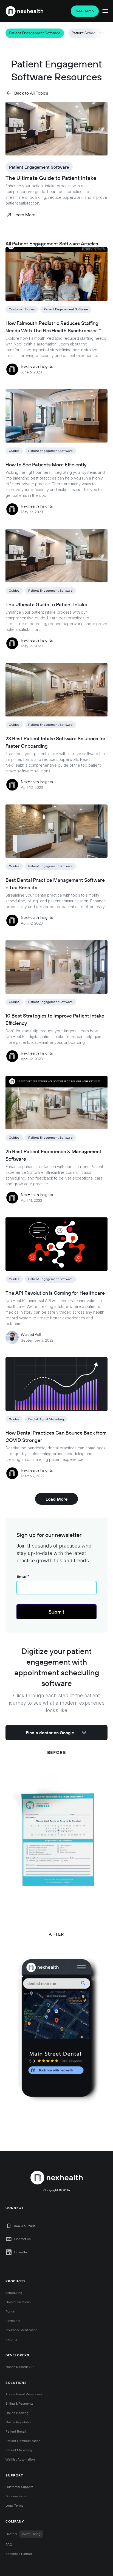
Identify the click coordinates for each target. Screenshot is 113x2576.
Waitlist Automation (20, 2459)
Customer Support (19, 2487)
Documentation (17, 2496)
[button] (11, 33)
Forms (10, 2311)
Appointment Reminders (24, 2394)
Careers (23, 2534)
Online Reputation (19, 2422)
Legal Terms (14, 2505)
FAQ (9, 2544)
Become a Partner (19, 2554)
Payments (13, 2321)
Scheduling (14, 2293)
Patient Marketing (19, 2450)
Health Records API (20, 2367)
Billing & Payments (19, 2403)
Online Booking (17, 2413)
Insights (11, 2339)
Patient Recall (16, 2431)
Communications (18, 2302)
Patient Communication (23, 2441)
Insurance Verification (22, 2330)
